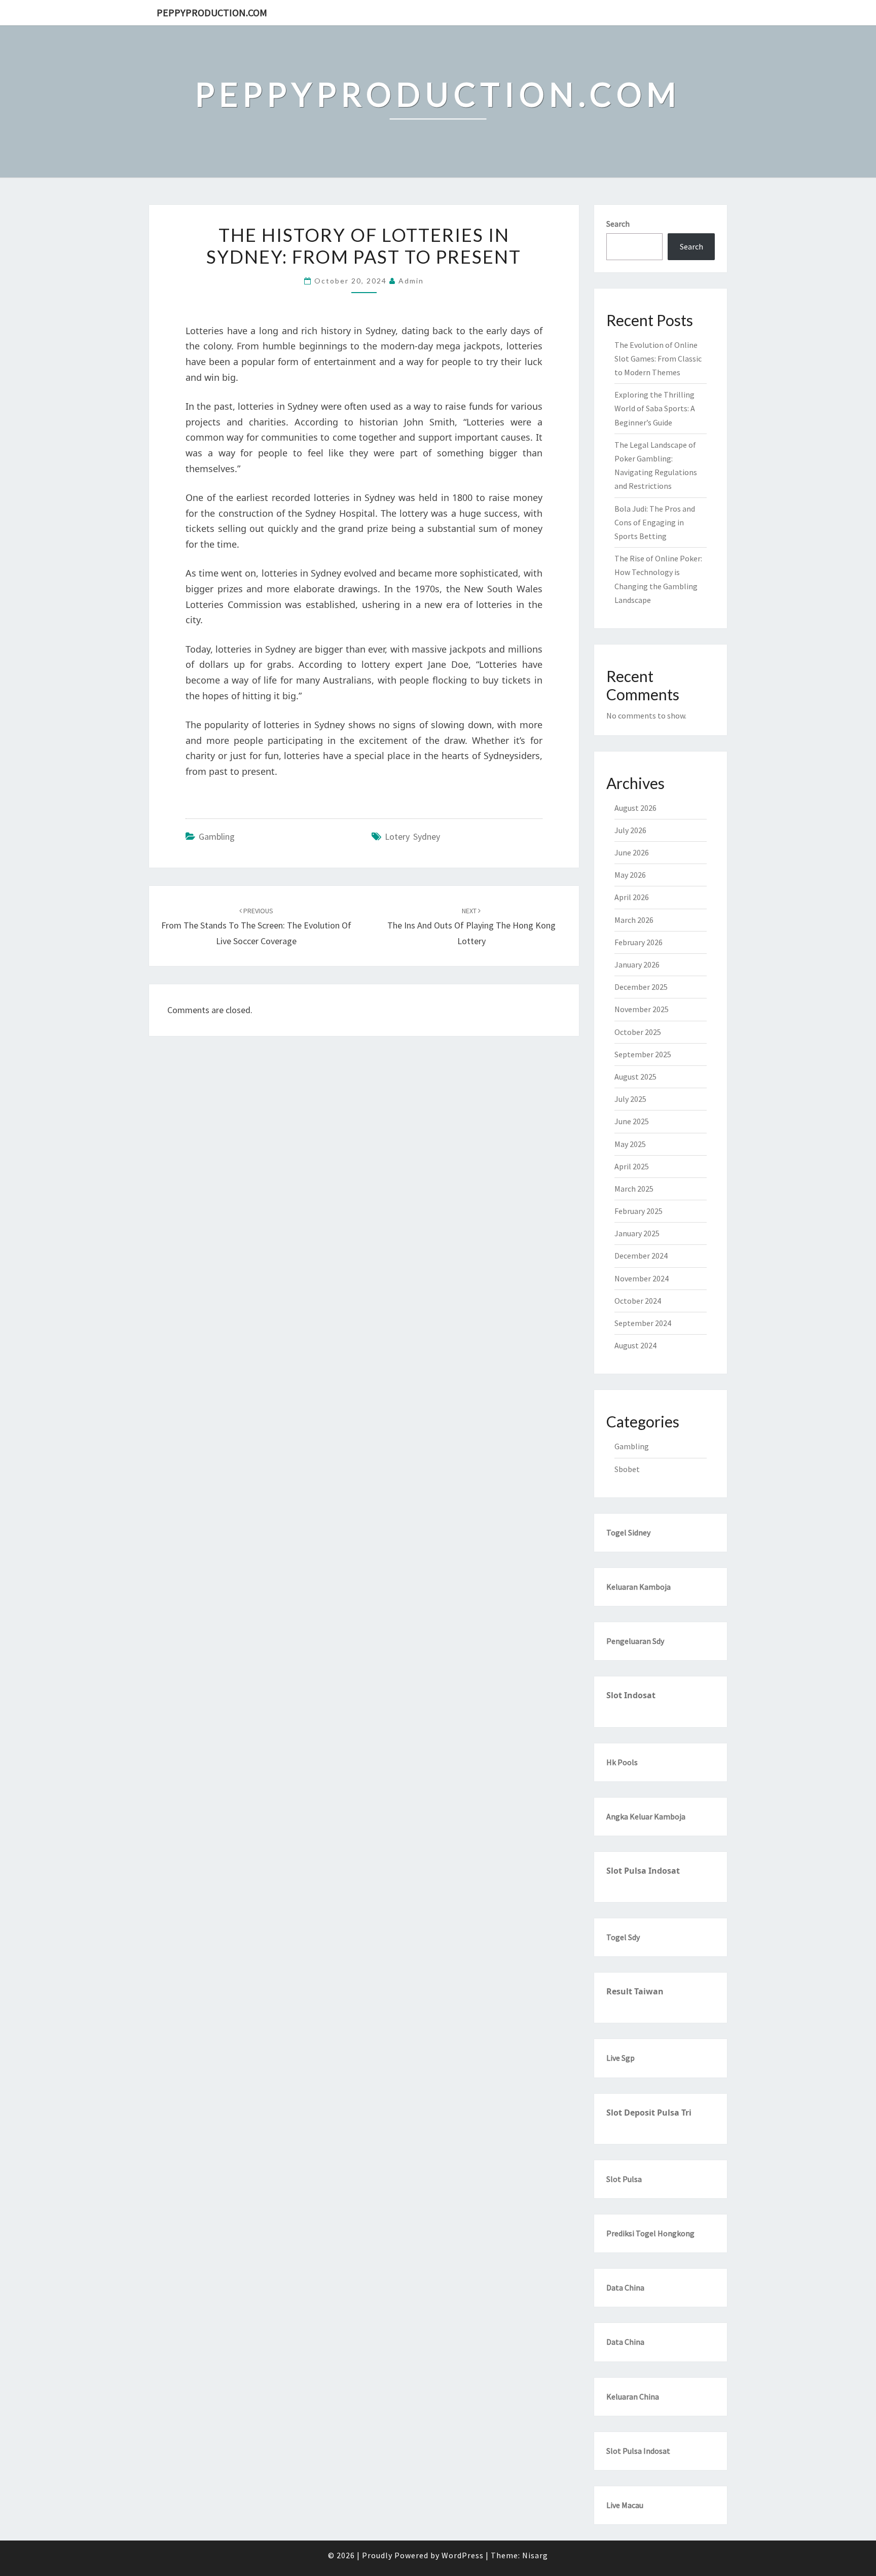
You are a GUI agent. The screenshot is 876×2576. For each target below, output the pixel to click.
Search (618, 224)
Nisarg (535, 2555)
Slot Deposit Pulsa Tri (649, 2113)
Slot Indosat (631, 1695)
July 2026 (630, 830)
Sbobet (627, 1469)
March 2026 (634, 920)
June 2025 (632, 1121)
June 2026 (632, 852)
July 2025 (630, 1099)
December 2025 (641, 987)
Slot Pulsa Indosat (643, 1871)
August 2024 (635, 1345)
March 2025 (634, 1189)
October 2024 (638, 1301)
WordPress (463, 2555)
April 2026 (632, 897)
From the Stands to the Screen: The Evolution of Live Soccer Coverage (256, 926)
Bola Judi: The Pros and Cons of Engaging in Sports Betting (655, 522)
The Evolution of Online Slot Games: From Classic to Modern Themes (658, 359)
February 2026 (638, 942)
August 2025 (635, 1077)
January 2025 (637, 1233)
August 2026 (635, 808)
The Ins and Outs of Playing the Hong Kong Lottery (471, 926)
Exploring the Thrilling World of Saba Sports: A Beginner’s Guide (655, 408)
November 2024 (642, 1278)
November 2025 (642, 1009)
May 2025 (630, 1144)
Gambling (217, 836)
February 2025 (638, 1211)
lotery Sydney (412, 836)
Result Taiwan (635, 1991)
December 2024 (641, 1256)
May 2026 (630, 875)
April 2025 (632, 1166)
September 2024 (643, 1323)
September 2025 (643, 1054)
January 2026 (637, 964)
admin (411, 281)
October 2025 (638, 1032)
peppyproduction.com (212, 12)
